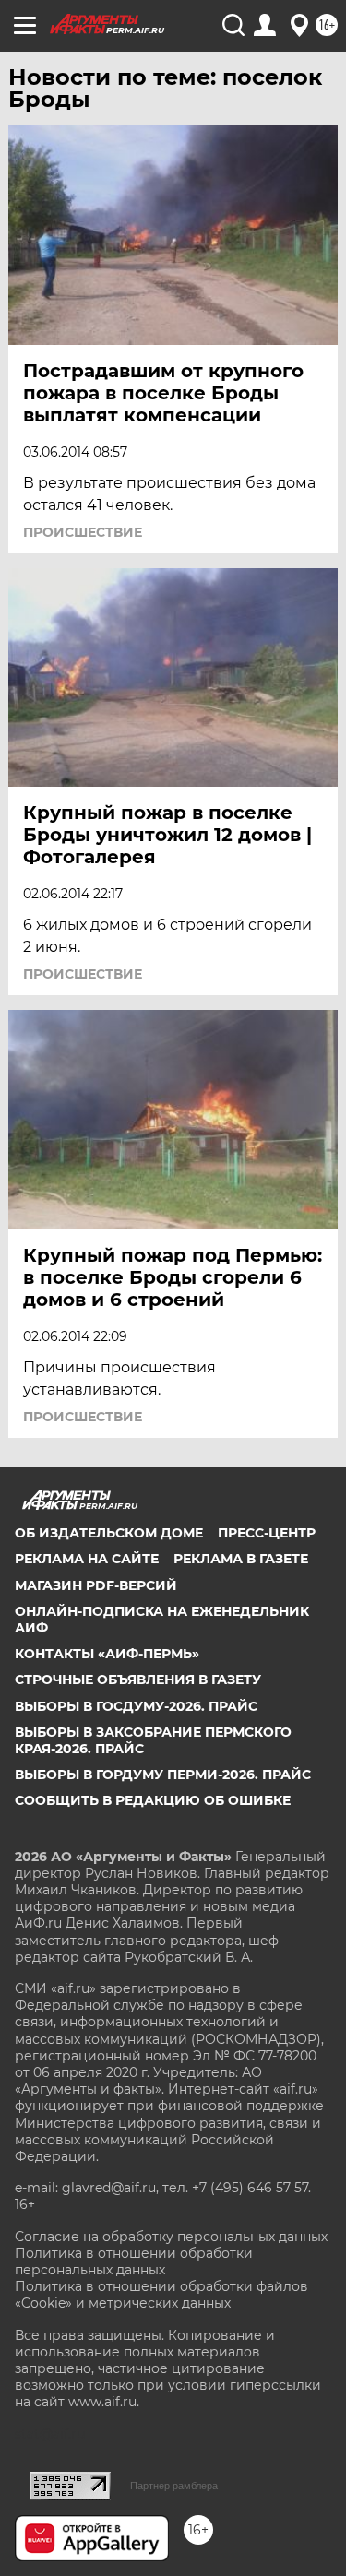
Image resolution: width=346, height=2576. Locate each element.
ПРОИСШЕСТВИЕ (83, 532)
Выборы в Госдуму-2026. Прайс (136, 1706)
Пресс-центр (267, 1533)
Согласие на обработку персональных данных (171, 2237)
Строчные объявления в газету (138, 1680)
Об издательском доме (109, 1533)
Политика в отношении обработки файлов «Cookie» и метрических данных (161, 2295)
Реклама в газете (241, 1559)
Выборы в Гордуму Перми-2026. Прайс (163, 1775)
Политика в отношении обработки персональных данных (134, 2261)
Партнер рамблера (174, 2486)
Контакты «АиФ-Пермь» (107, 1654)
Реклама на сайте (87, 1559)
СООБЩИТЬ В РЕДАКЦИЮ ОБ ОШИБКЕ (153, 1800)
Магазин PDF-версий (96, 1585)
